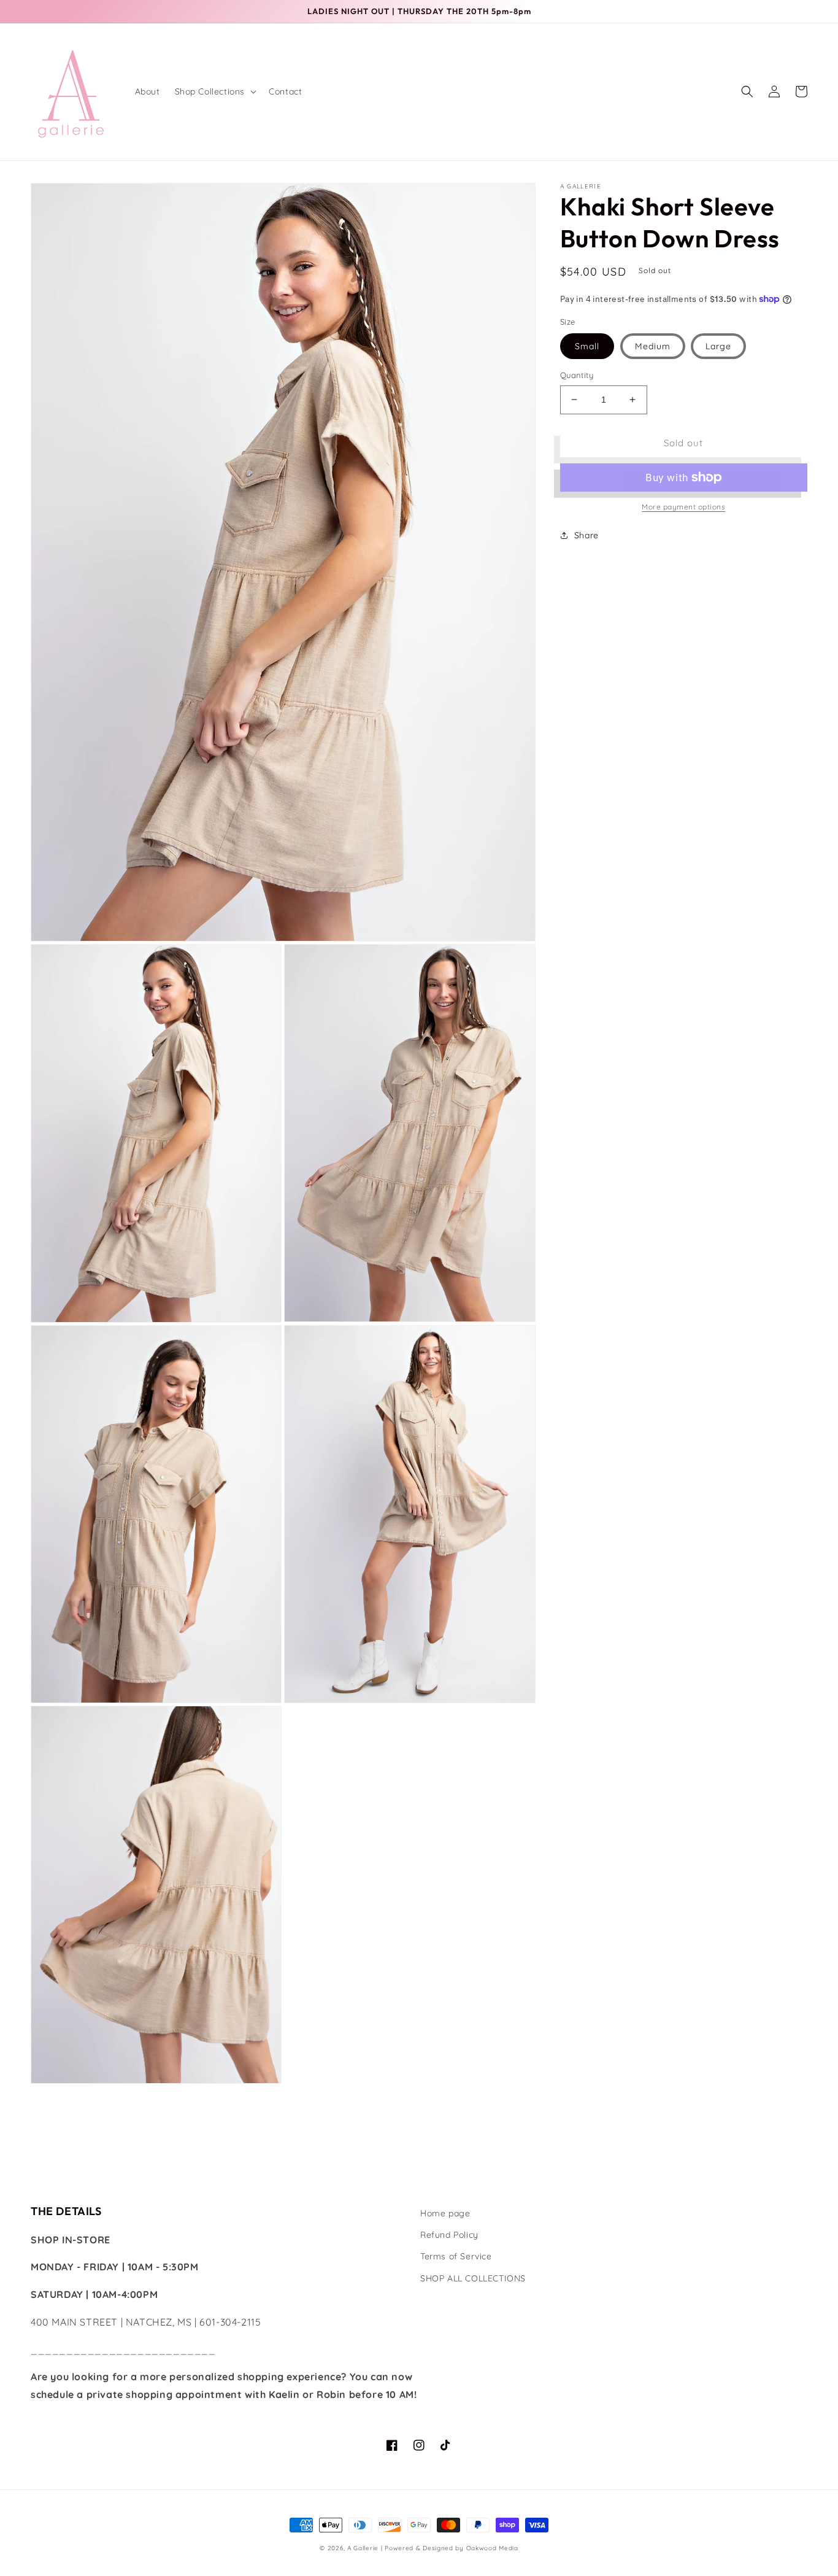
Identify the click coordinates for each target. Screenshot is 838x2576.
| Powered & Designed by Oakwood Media (450, 2548)
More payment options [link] (683, 507)
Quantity (577, 375)
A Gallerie (364, 2548)
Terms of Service (456, 2256)
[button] (215, 91)
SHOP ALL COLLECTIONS (473, 2278)
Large (718, 346)
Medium (653, 346)
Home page (445, 2213)
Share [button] (586, 535)
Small (587, 346)
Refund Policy (449, 2235)
